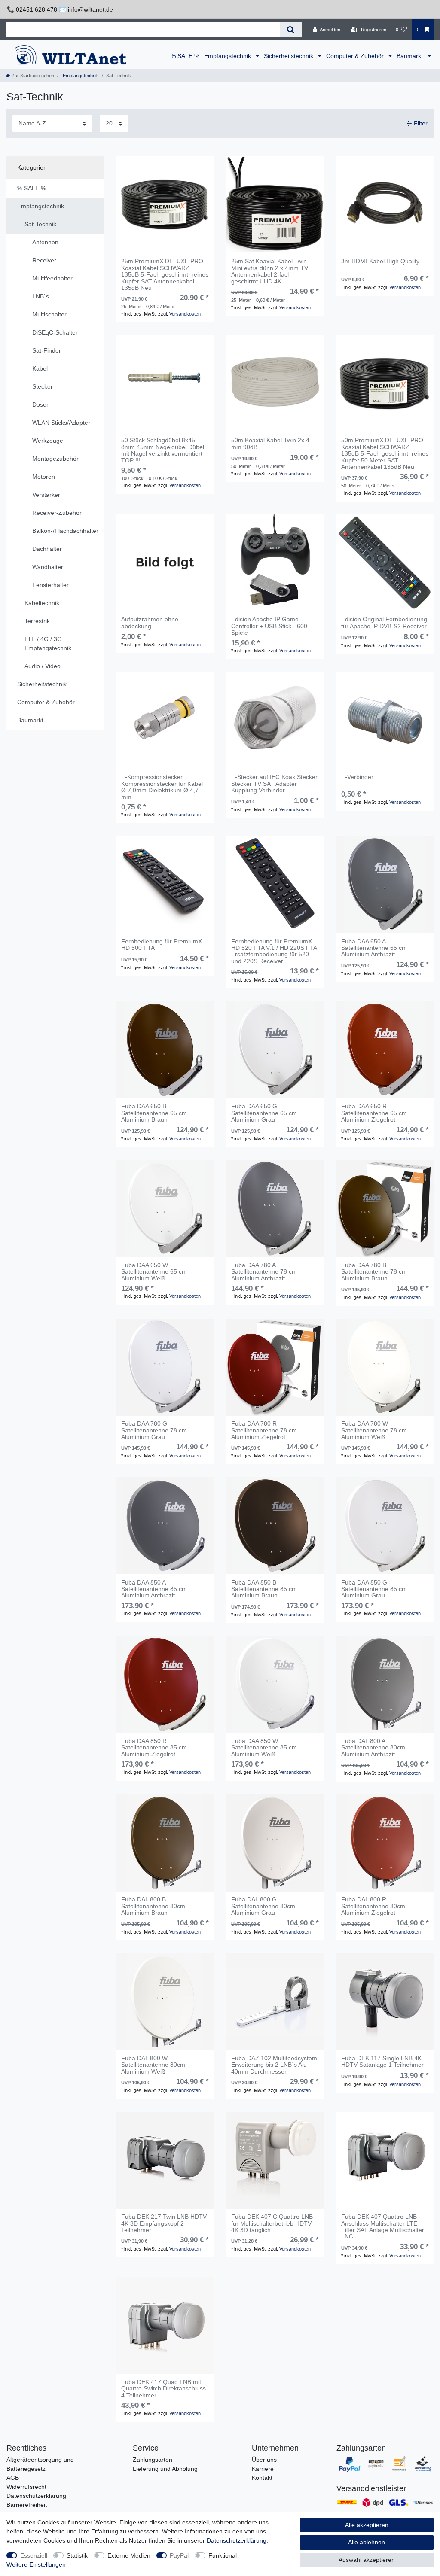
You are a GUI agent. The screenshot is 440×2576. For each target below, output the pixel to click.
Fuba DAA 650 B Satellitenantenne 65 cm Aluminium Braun (154, 1113)
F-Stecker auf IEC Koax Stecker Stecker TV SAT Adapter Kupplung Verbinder (274, 784)
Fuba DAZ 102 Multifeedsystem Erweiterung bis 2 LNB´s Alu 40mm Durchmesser (274, 2065)
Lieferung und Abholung (165, 2469)
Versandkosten (185, 314)
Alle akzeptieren (367, 2525)
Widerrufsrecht (26, 2487)
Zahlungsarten (153, 2460)
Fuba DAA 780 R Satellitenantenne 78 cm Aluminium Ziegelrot (264, 1430)
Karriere (263, 2469)
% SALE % (185, 56)
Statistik (77, 2555)
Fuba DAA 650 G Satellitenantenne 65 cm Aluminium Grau (264, 1113)
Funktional (223, 2555)
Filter (420, 123)
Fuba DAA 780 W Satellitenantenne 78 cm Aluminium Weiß (374, 1430)
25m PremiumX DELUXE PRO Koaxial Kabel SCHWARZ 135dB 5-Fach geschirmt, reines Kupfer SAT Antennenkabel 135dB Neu (165, 275)
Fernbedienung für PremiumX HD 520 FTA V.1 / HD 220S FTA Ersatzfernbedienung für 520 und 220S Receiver (274, 951)
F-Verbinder (357, 777)
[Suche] (291, 30)
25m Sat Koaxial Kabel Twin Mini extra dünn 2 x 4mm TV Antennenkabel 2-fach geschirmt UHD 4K (270, 271)
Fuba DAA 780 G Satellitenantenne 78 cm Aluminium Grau (154, 1430)
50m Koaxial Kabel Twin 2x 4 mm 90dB (270, 444)
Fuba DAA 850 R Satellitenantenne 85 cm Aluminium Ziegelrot (154, 1748)
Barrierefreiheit (27, 2505)
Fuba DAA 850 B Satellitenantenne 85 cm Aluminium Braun (264, 1589)
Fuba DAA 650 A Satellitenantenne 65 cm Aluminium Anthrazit (374, 948)
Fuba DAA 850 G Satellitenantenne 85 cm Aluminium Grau (374, 1589)
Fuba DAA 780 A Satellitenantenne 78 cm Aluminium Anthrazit (264, 1272)
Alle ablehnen (367, 2542)
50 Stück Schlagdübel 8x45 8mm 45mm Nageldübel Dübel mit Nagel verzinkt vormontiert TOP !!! (163, 450)
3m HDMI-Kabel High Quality (380, 261)
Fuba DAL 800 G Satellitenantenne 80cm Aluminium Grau (263, 1906)
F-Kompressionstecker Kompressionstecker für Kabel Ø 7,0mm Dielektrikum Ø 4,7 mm (162, 787)
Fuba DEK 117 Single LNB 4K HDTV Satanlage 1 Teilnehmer (382, 2062)
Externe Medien (129, 2555)
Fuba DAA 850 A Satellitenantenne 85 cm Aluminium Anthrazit (154, 1589)
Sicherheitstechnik (289, 56)
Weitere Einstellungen (36, 2564)
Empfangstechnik (228, 56)
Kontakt (262, 2478)
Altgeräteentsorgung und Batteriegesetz (40, 2464)
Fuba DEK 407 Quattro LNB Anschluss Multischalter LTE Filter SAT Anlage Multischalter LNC (383, 2227)
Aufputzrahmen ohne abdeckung (150, 623)
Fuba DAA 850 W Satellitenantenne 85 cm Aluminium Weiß (264, 1748)
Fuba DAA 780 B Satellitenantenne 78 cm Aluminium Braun (374, 1272)
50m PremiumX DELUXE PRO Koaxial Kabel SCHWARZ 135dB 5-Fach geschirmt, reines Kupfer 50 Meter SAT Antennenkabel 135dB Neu (385, 454)
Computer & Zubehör (356, 56)
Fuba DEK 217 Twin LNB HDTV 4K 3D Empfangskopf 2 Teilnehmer (164, 2223)
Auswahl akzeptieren (367, 2560)
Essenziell (34, 2555)
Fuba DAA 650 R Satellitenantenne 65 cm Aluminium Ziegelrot (374, 1113)
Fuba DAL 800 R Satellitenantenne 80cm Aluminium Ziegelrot (373, 1906)
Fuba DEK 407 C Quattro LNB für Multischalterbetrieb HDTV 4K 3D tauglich (272, 2223)
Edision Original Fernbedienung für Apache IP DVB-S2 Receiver (384, 623)
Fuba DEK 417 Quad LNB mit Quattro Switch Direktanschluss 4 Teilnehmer (163, 2389)
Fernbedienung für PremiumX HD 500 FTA (162, 945)
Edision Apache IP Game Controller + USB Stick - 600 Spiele (269, 626)
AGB (13, 2478)
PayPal (179, 2555)
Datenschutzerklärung (36, 2496)
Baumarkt (411, 56)
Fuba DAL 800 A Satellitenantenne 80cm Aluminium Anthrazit (373, 1748)
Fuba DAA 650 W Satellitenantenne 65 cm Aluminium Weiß (154, 1272)
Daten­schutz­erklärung (237, 2540)
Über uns (264, 2460)
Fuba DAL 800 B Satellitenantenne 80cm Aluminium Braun (153, 1906)
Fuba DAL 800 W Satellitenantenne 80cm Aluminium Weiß (153, 2065)
